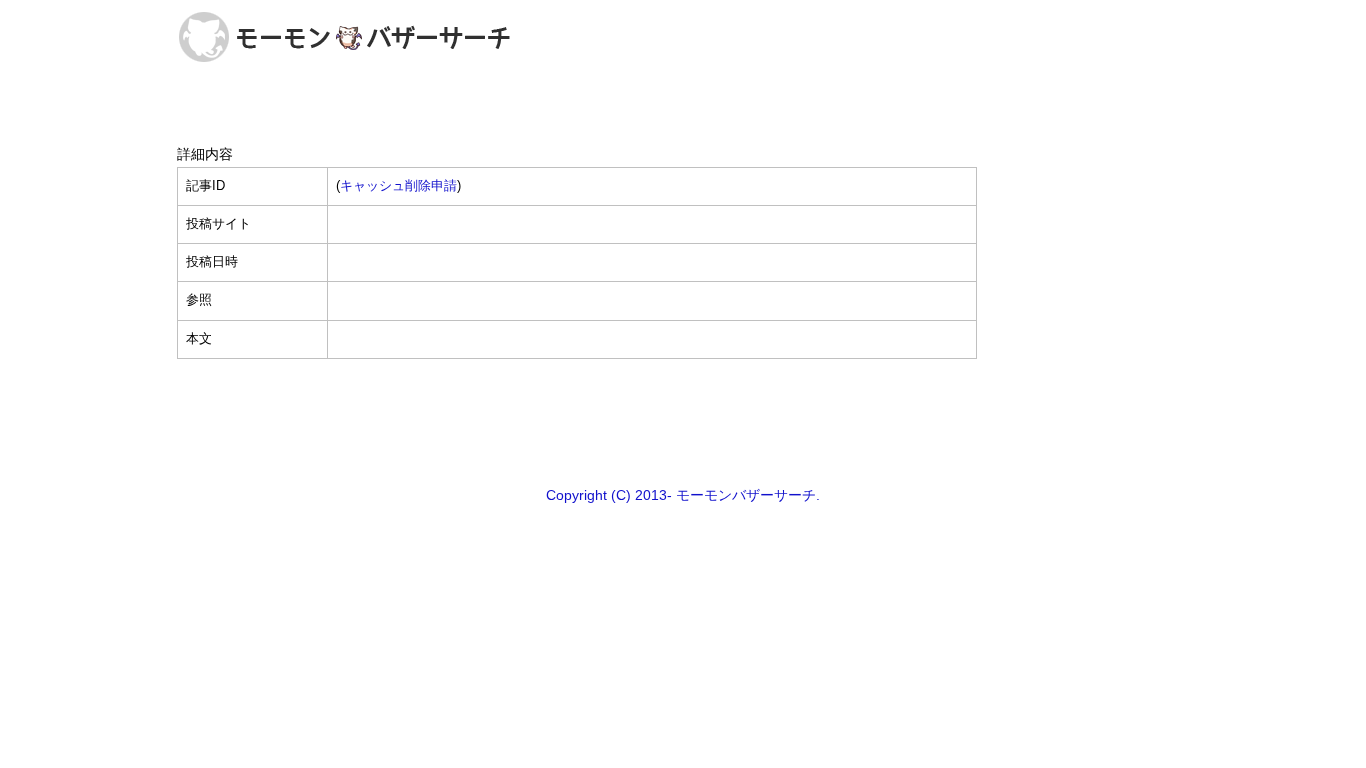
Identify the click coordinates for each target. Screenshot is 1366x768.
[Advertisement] (683, 421)
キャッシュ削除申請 (398, 186)
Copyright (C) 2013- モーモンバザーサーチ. (683, 495)
